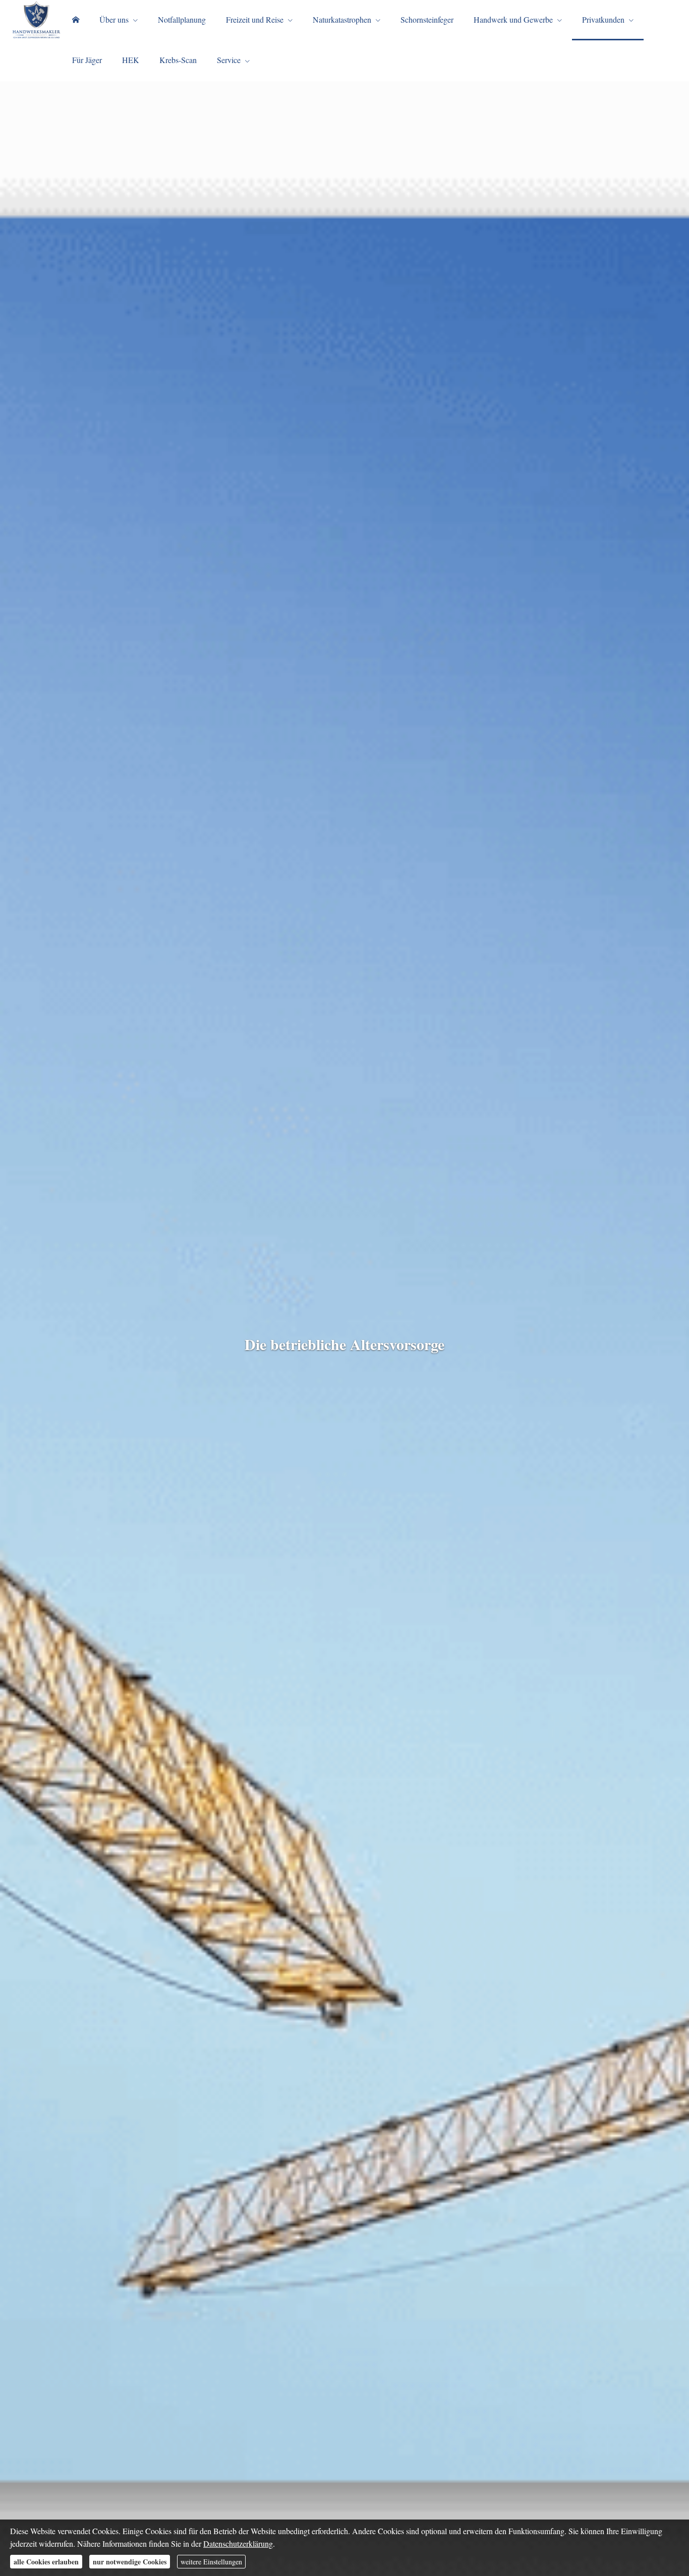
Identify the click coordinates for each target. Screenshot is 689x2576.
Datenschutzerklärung (238, 2543)
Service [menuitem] (229, 60)
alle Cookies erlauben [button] (46, 2562)
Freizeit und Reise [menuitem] (255, 19)
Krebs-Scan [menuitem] (178, 60)
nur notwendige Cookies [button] (130, 2562)
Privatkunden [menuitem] (603, 19)
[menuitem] (76, 20)
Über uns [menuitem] (114, 19)
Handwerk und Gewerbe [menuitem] (513, 19)
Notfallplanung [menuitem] (182, 19)
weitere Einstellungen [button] (211, 2562)
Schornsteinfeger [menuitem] (427, 19)
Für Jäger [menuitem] (87, 60)
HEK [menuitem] (131, 60)
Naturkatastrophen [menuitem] (342, 19)
